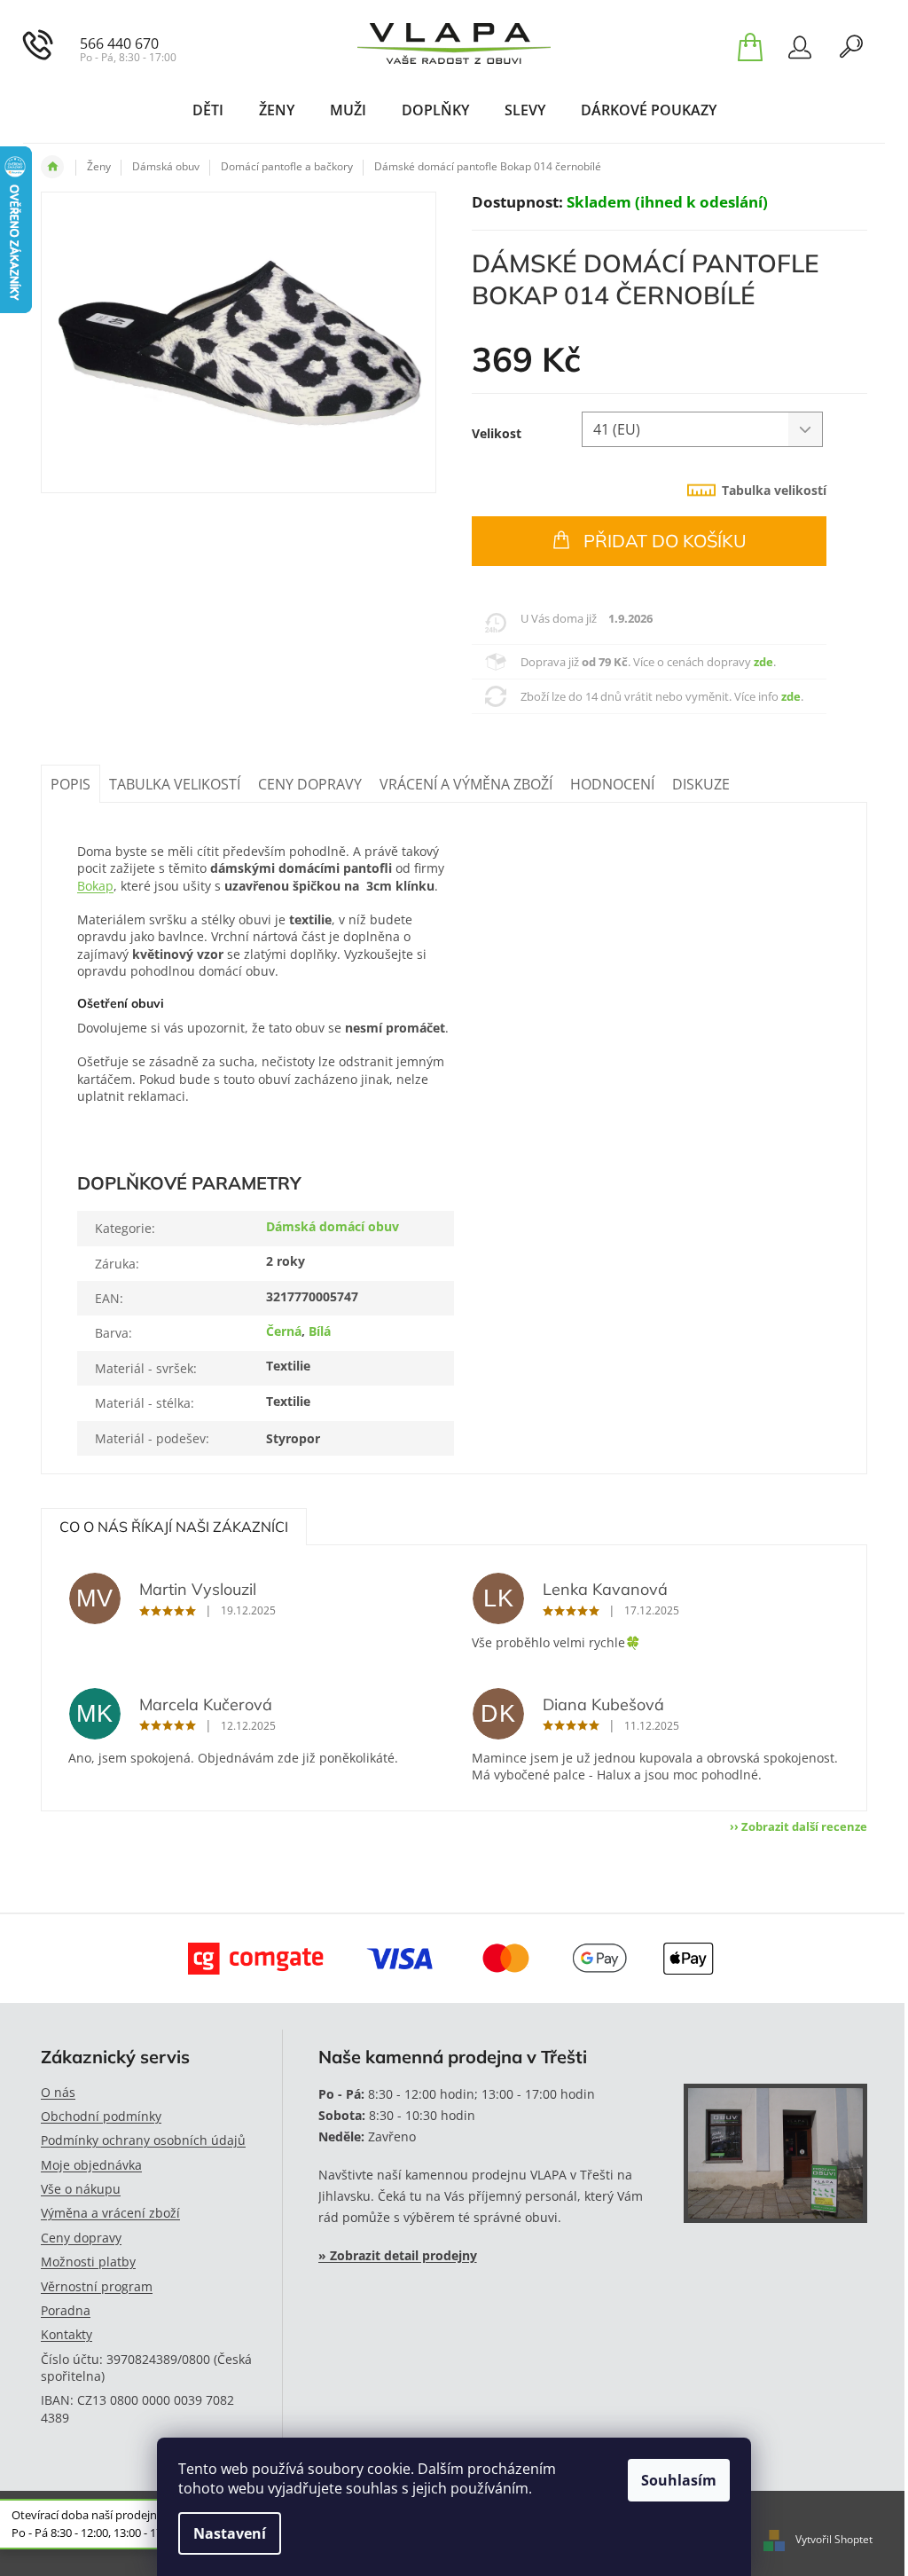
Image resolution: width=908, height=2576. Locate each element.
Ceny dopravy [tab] (310, 784)
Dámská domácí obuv (333, 1226)
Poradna (66, 2310)
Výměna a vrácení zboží (110, 2213)
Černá (284, 1331)
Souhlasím (679, 2480)
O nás (58, 2092)
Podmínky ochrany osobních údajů (143, 2140)
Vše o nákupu (81, 2189)
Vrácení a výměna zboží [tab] (466, 784)
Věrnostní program (97, 2286)
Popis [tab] (70, 784)
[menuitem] (208, 110)
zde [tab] (763, 662)
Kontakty (67, 2334)
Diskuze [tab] (701, 784)
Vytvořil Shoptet (834, 2539)
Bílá (320, 1331)
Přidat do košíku (665, 541)
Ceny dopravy (81, 2238)
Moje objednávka (91, 2165)
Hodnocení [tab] (612, 784)
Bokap (95, 886)
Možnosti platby (88, 2262)
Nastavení (230, 2533)
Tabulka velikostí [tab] (774, 490)
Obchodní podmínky (101, 2116)
